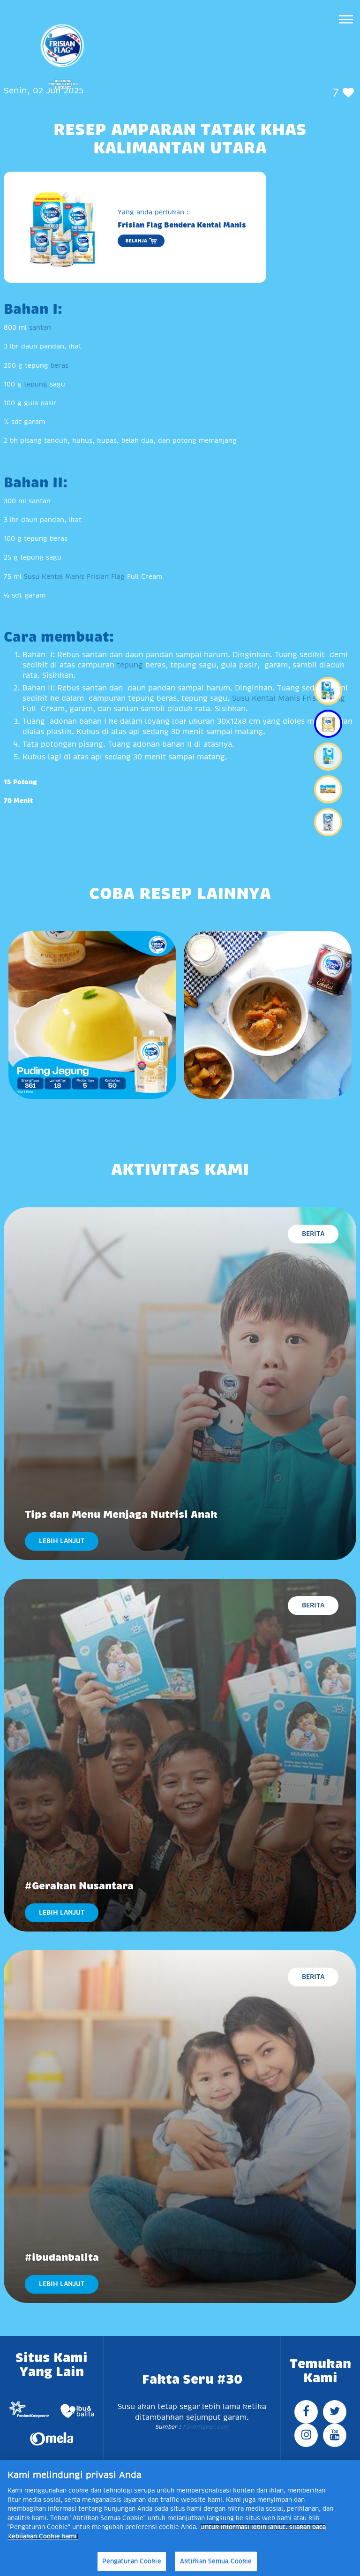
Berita (313, 1234)
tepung (36, 384)
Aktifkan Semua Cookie (216, 2561)
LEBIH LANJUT (62, 1541)
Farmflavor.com (205, 2427)
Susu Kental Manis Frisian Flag (74, 576)
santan (40, 327)
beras (60, 365)
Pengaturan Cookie (132, 2561)
